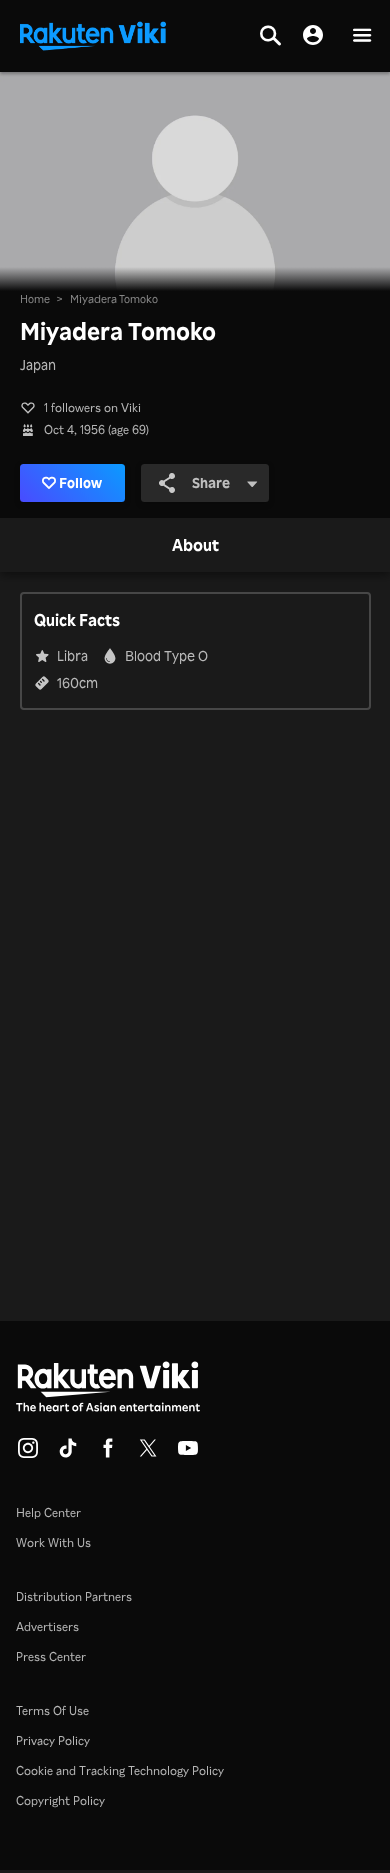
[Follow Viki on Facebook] (108, 1454)
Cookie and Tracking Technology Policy (120, 1770)
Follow (80, 482)
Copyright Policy (60, 1800)
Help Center (48, 1512)
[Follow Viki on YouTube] (188, 1454)
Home (35, 299)
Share (211, 482)
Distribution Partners (74, 1596)
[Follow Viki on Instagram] (28, 1454)
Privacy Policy (53, 1740)
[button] (362, 36)
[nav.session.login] (313, 36)
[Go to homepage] (93, 34)
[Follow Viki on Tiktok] (68, 1454)
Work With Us (53, 1542)
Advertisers (47, 1626)
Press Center (51, 1656)
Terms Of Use (52, 1710)
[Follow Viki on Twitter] (148, 1454)
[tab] (195, 546)
